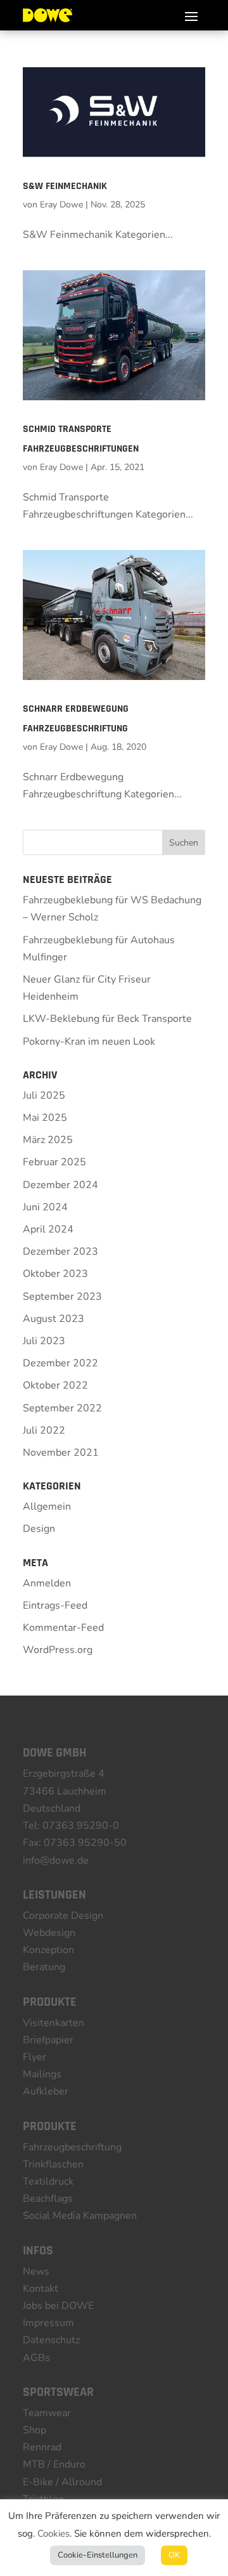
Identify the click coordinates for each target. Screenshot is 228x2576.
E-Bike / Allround (62, 2482)
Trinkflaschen (53, 2164)
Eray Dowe (61, 205)
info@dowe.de (56, 1860)
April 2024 (48, 1229)
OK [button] (174, 2555)
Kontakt (41, 2289)
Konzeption (48, 1950)
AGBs (36, 2358)
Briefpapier (48, 2040)
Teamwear (47, 2413)
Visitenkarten (54, 2023)
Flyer (35, 2057)
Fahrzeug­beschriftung (72, 2147)
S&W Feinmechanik (65, 186)
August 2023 (54, 1319)
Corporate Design (63, 1916)
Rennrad (42, 2447)
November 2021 (61, 1453)
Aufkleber (46, 2091)
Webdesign (49, 1933)
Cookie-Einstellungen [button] (98, 2555)
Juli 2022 (44, 1430)
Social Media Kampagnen (80, 2216)
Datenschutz (51, 2340)
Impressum (48, 2323)
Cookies (54, 2534)
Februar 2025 (54, 1162)
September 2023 (62, 1297)
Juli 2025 (44, 1095)
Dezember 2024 (60, 1185)
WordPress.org (58, 1650)
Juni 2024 (45, 1207)
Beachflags (48, 2199)
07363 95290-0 (81, 1826)
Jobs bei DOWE (58, 2306)
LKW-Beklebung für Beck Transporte (107, 1019)
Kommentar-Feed (63, 1628)
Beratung (44, 1967)
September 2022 (62, 1408)
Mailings (42, 2074)
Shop (35, 2430)
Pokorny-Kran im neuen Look (89, 1042)
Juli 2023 (44, 1341)
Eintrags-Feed (55, 1605)
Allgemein (47, 1507)
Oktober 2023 (55, 1274)
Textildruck (48, 2181)
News (36, 2272)
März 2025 (48, 1140)
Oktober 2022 (55, 1385)
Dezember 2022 (60, 1363)
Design (39, 1529)
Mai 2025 (45, 1118)
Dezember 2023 (60, 1252)
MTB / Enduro (54, 2464)
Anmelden (47, 1583)
